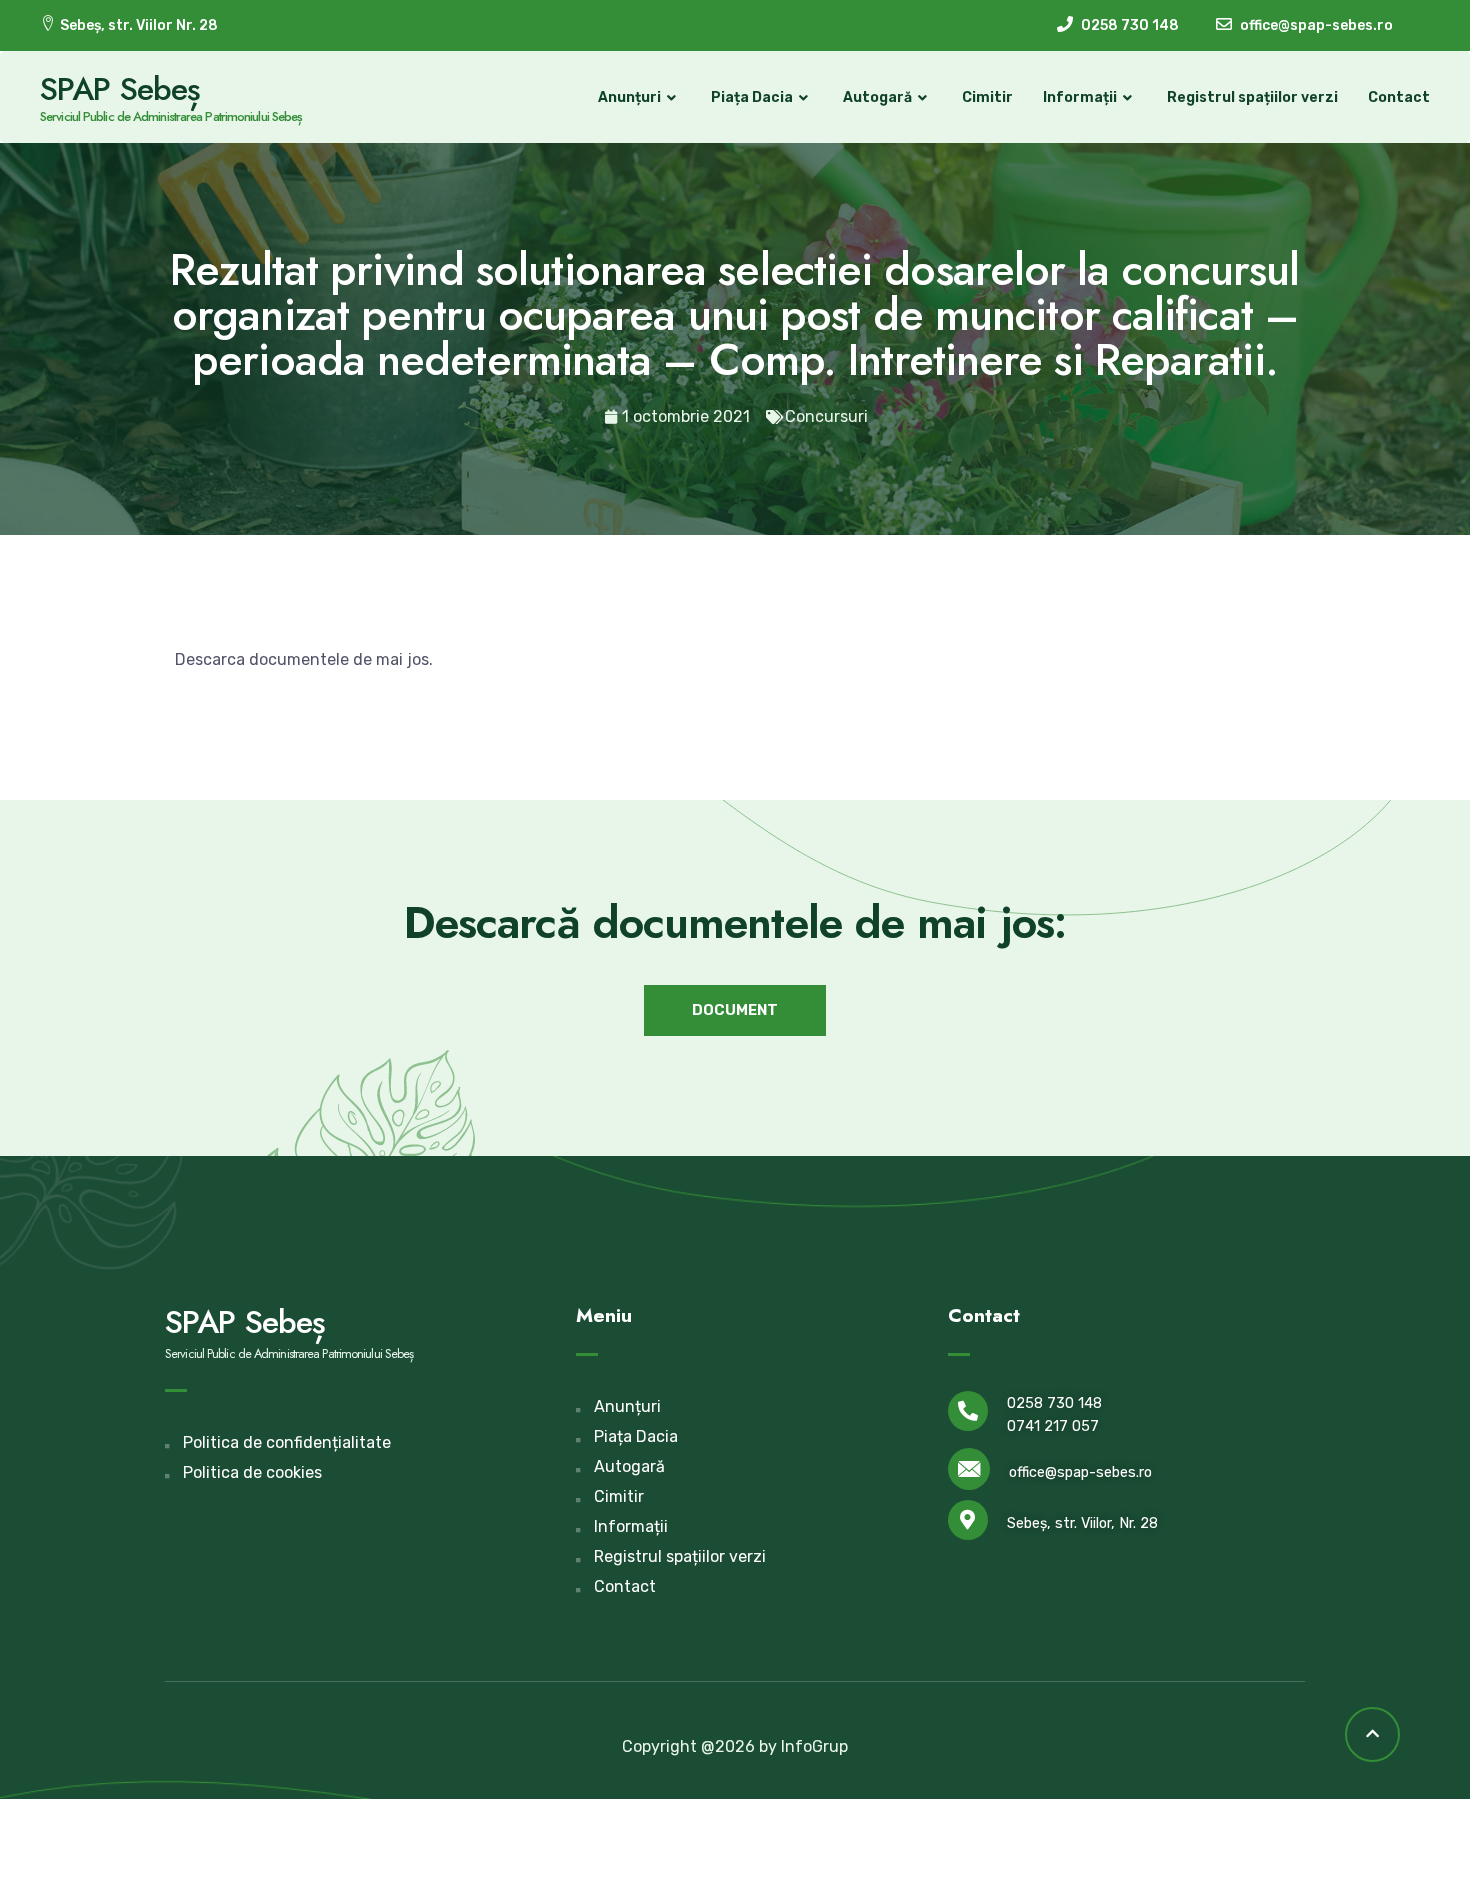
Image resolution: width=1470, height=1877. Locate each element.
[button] (735, 1010)
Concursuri (826, 416)
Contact (1399, 97)
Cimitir (987, 97)
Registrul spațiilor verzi (1252, 97)
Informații (1080, 97)
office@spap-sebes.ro (1080, 1472)
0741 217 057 (1053, 1426)
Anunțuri (629, 97)
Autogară (877, 97)
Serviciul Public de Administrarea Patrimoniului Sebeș (171, 116)
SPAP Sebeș (120, 89)
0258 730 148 (1054, 1403)
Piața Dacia (752, 97)
